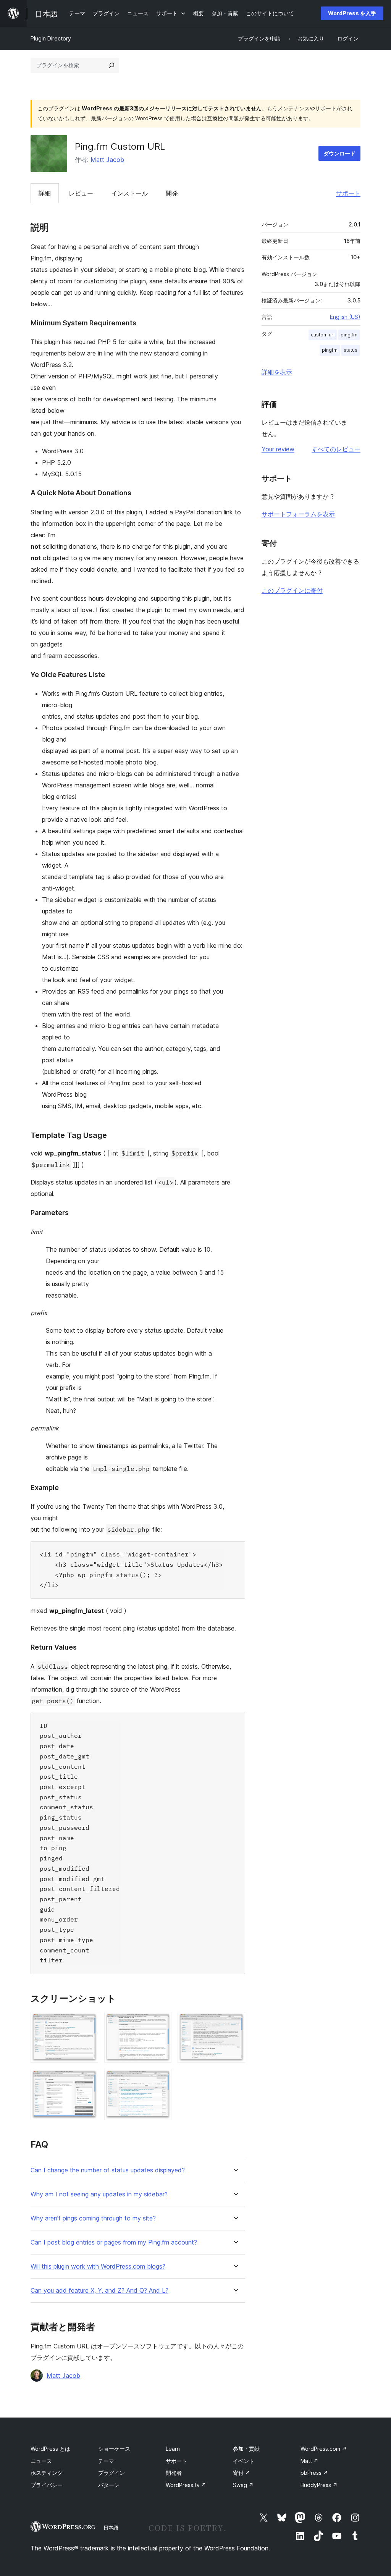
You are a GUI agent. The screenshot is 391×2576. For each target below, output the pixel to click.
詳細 (45, 193)
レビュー (81, 193)
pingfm (330, 350)
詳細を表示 (277, 372)
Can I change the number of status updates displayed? (108, 2170)
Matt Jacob (107, 160)
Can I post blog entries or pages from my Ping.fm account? (114, 2242)
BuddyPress (319, 2485)
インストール (129, 193)
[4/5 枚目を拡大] (88, 2079)
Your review (278, 449)
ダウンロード (339, 153)
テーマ (106, 2461)
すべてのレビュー (336, 449)
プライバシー (47, 2485)
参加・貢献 (246, 2449)
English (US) (345, 317)
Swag (243, 2485)
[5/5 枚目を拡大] (161, 2079)
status (351, 350)
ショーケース (114, 2449)
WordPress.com (324, 2449)
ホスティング (47, 2473)
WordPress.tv (186, 2485)
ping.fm (349, 335)
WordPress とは (50, 2449)
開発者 (174, 2473)
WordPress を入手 (352, 13)
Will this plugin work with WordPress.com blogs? (98, 2267)
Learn (173, 2449)
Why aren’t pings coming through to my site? (93, 2218)
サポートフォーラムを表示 (298, 514)
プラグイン (111, 2473)
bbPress (314, 2473)
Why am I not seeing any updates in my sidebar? (99, 2194)
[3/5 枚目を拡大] (235, 2022)
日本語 (111, 2528)
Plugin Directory (51, 38)
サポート (348, 193)
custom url (323, 335)
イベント (244, 2461)
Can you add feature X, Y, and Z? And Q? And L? (99, 2291)
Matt (309, 2461)
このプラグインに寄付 (292, 590)
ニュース (41, 2461)
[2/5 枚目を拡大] (161, 2022)
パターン (109, 2485)
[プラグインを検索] (111, 65)
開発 (172, 193)
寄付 (242, 2473)
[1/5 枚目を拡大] (88, 2022)
